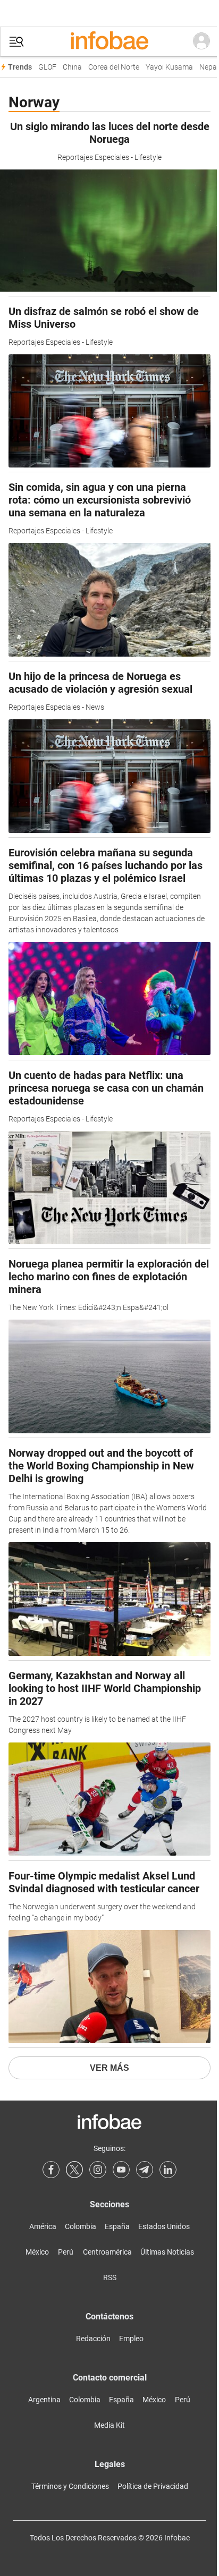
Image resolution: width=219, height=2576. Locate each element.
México (37, 2252)
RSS (110, 2277)
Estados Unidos (164, 2226)
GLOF (47, 67)
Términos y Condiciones (70, 2486)
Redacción (93, 2339)
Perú (66, 2252)
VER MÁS (109, 2068)
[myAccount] (201, 41)
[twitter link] (74, 2170)
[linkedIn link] (168, 2170)
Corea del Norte (114, 67)
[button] (16, 42)
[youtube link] (121, 2170)
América (43, 2226)
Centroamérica (107, 2252)
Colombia (81, 2226)
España (117, 2226)
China (72, 67)
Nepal (209, 67)
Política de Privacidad (153, 2486)
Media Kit (109, 2425)
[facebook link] (51, 2170)
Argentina (44, 2400)
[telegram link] (145, 2170)
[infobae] (109, 41)
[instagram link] (98, 2170)
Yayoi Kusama (169, 67)
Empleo (131, 2339)
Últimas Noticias (167, 2252)
